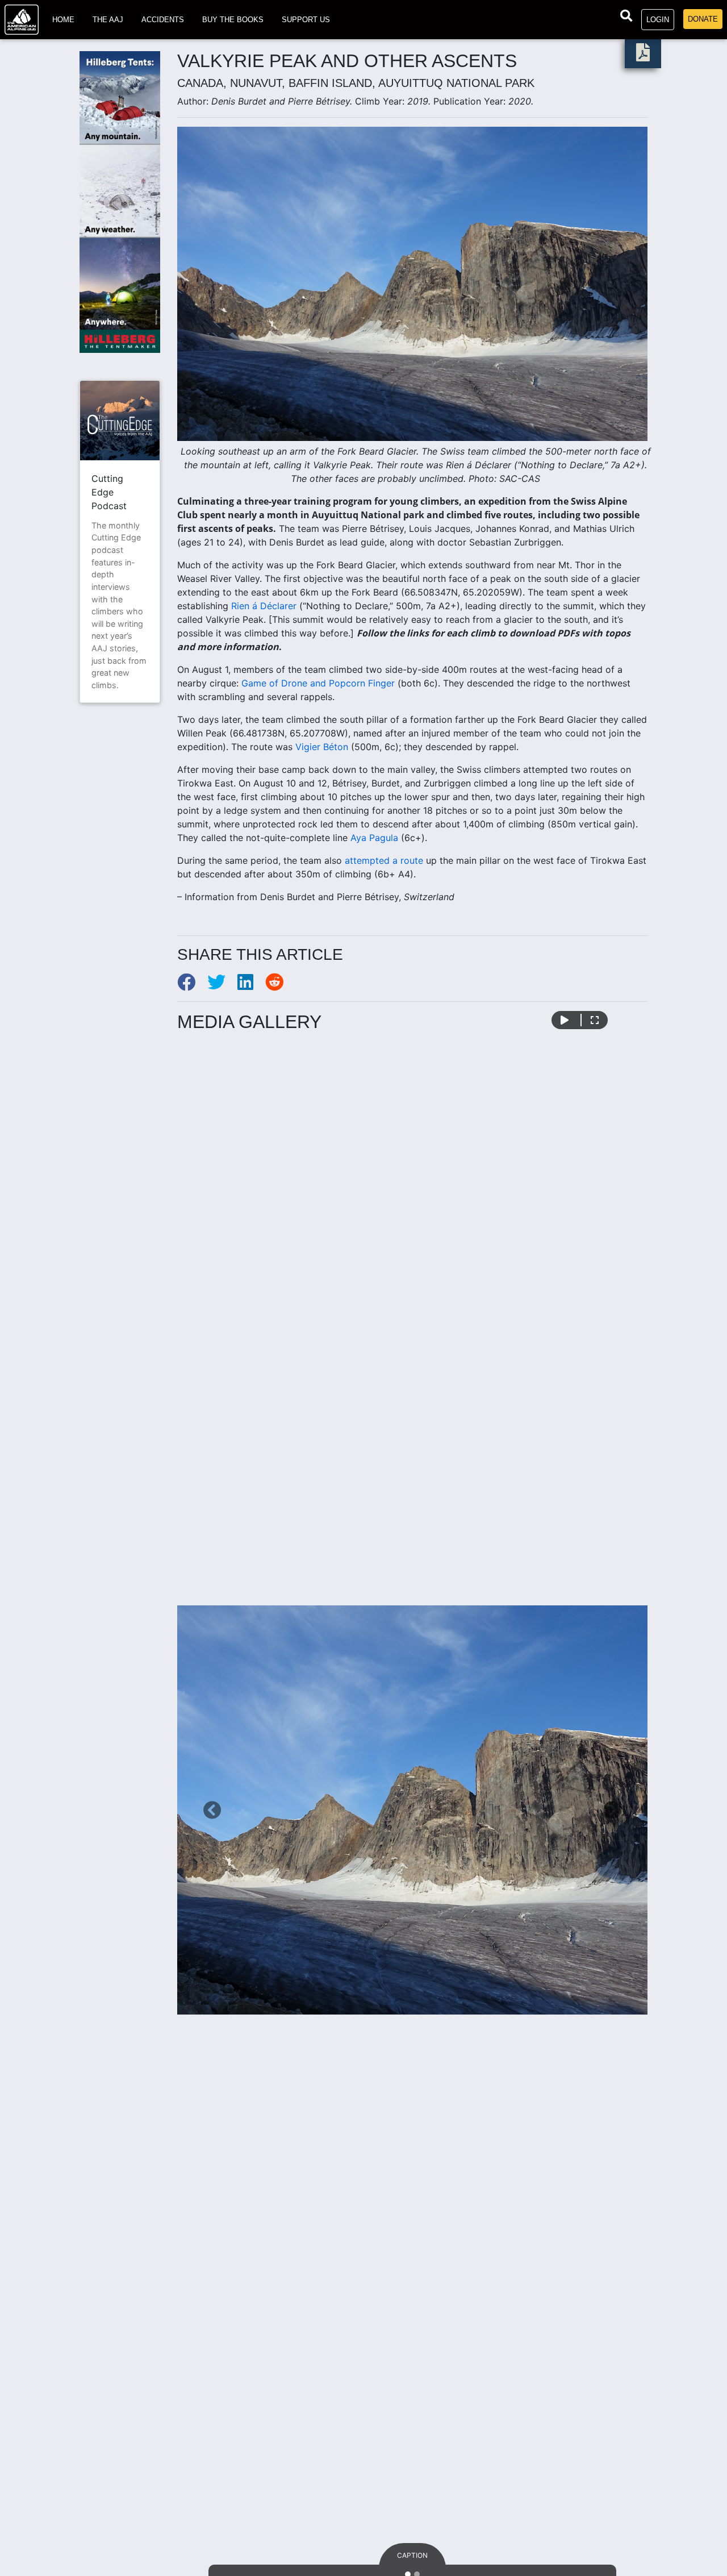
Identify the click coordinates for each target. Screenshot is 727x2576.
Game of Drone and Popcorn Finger (318, 683)
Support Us (306, 20)
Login (658, 20)
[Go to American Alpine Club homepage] (22, 20)
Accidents (163, 20)
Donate (703, 19)
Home (63, 20)
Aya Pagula (374, 838)
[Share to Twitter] (222, 985)
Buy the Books (233, 20)
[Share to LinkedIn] (251, 985)
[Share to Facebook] (192, 985)
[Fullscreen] (595, 1020)
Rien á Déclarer (264, 606)
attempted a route (384, 860)
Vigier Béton (322, 747)
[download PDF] (643, 56)
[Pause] (565, 1020)
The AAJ (108, 20)
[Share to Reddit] (279, 985)
